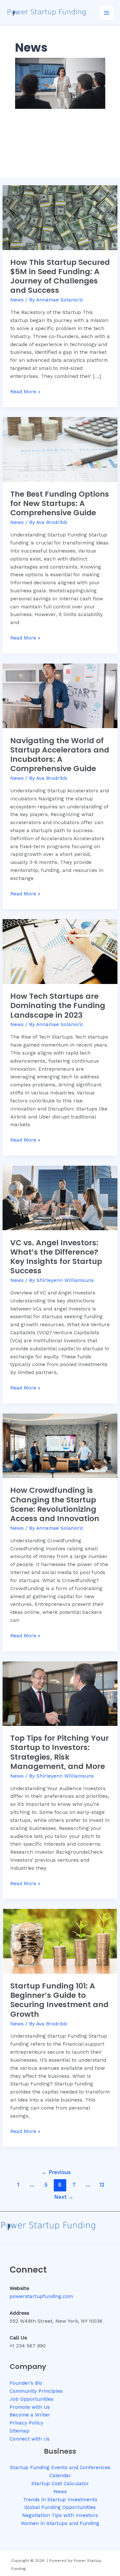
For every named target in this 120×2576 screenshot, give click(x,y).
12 (102, 2185)
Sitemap (20, 2431)
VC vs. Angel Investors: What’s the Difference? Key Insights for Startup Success (56, 1257)
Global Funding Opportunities (60, 2507)
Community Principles (36, 2391)
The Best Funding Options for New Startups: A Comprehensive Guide (60, 503)
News (17, 300)
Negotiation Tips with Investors (60, 2515)
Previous (56, 2172)
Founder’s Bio (26, 2383)
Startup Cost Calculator (60, 2484)
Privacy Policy (26, 2423)
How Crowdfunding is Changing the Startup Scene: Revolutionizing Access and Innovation (55, 1504)
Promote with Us (30, 2407)
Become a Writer (30, 2415)
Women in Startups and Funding (60, 2523)
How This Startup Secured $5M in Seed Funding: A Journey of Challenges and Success (60, 276)
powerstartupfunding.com (41, 2296)
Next (64, 2197)
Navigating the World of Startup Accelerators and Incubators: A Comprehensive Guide (60, 755)
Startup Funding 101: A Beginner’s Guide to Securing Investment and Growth (59, 2000)
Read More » (25, 391)
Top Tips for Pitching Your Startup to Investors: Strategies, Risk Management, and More (60, 1752)
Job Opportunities (32, 2399)
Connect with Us (30, 2439)
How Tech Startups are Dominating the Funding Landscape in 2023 (58, 1005)
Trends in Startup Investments (60, 2500)
